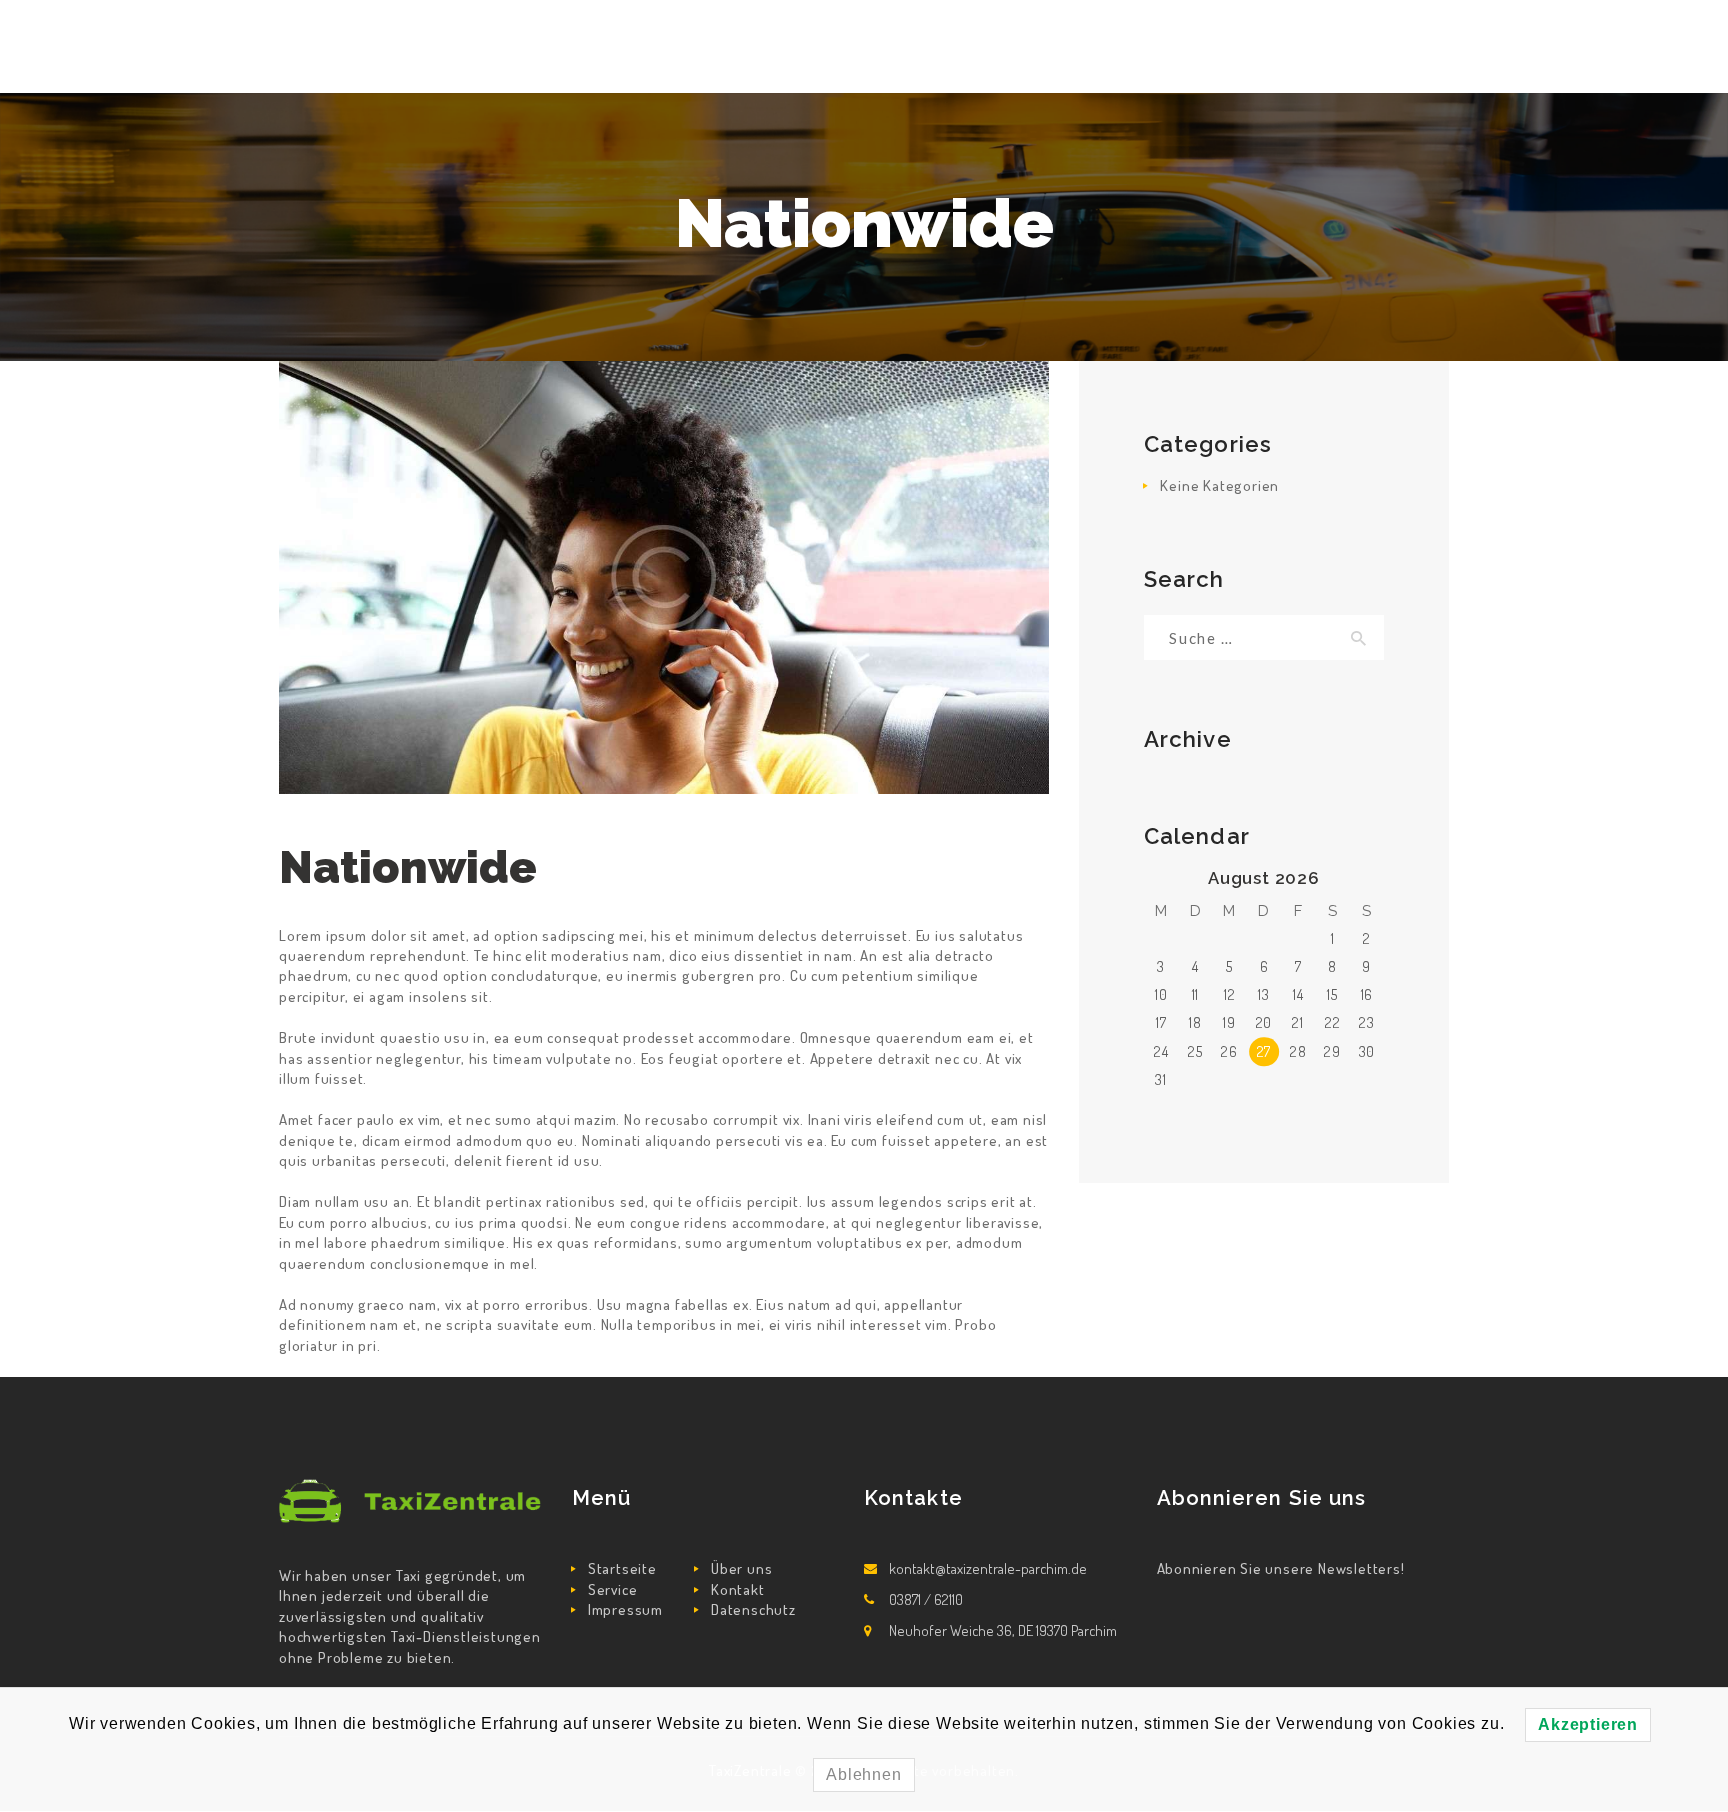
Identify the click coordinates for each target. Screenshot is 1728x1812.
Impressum (625, 1609)
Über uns (741, 1568)
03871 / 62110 (926, 1599)
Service (613, 1589)
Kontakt (738, 1589)
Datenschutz (753, 1609)
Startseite (622, 1568)
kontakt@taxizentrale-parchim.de (988, 1568)
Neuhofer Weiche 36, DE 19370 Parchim (1003, 1630)
